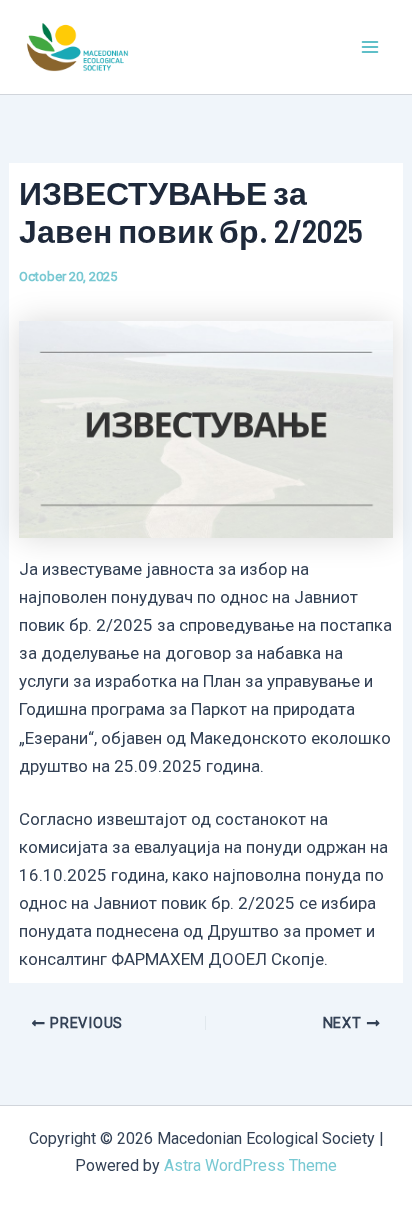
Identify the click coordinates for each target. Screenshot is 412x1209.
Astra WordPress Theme (250, 1165)
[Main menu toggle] (370, 47)
